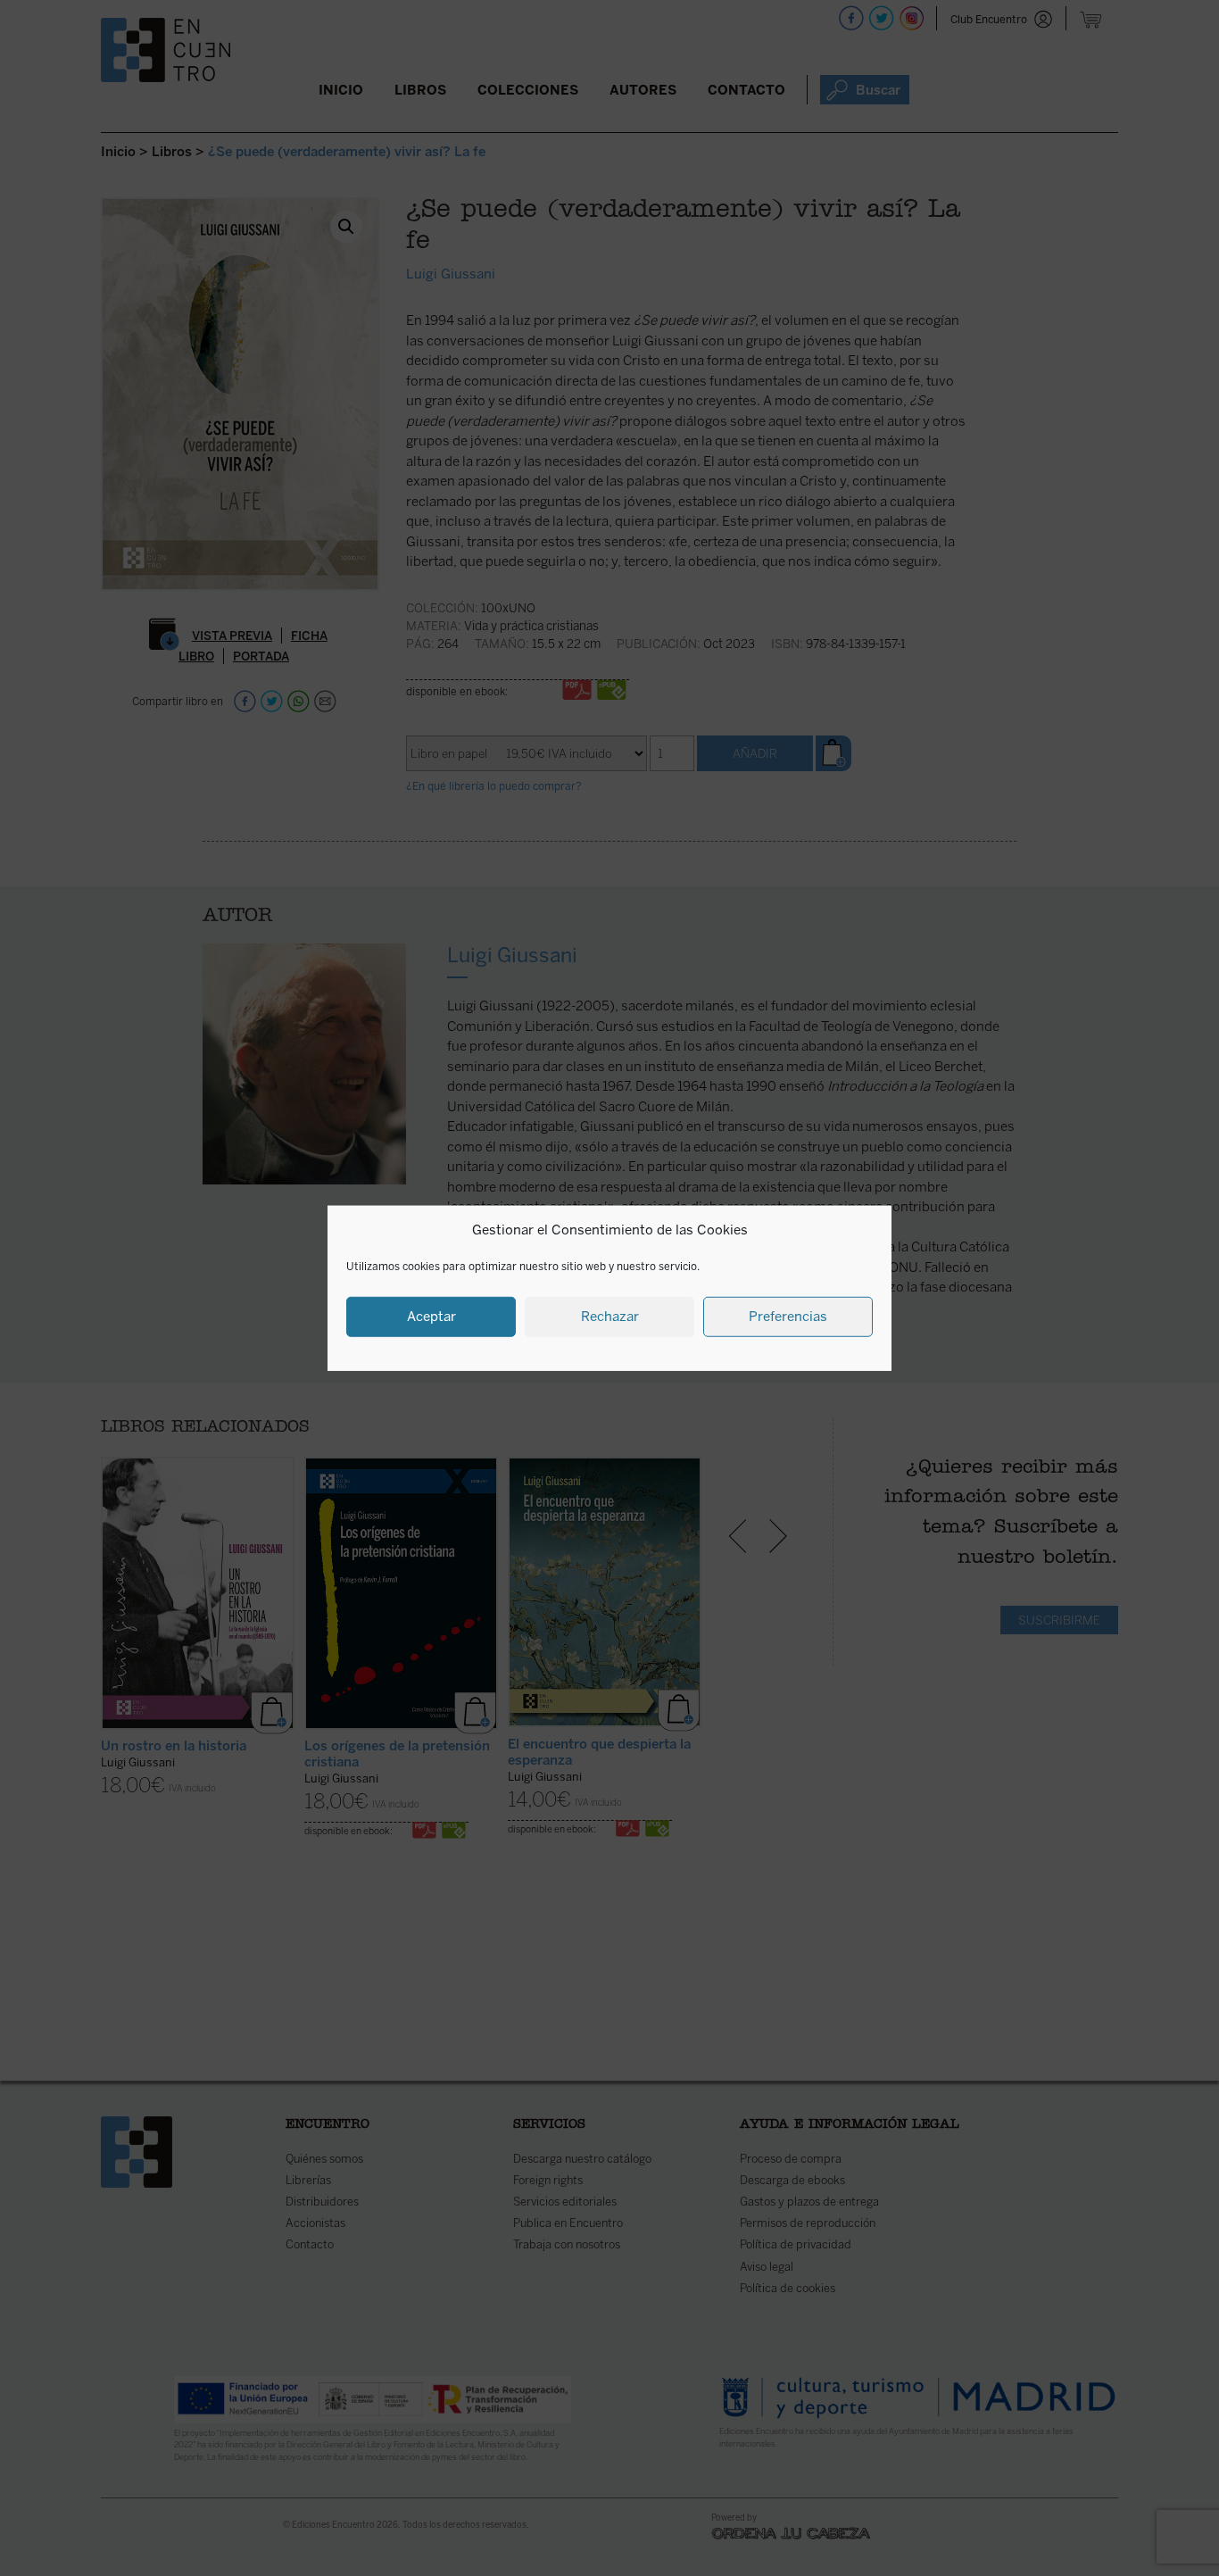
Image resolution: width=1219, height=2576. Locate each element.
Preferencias (788, 1317)
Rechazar (610, 1317)
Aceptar (431, 1317)
